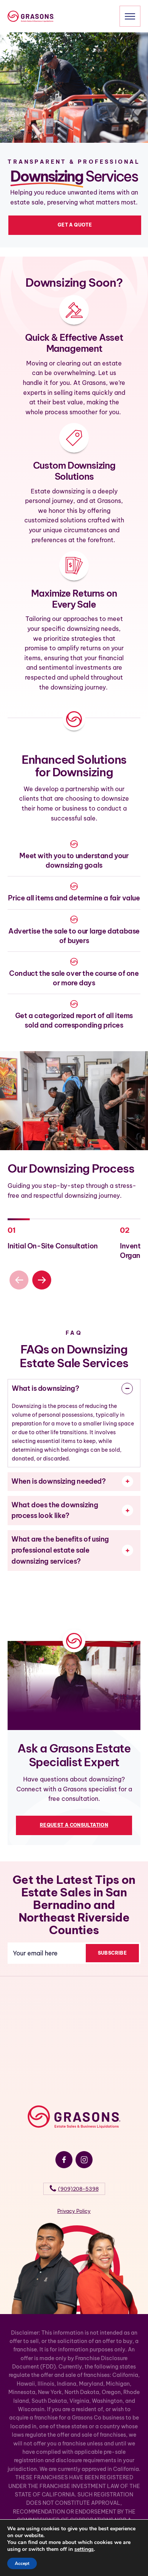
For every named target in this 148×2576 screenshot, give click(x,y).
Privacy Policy (74, 2211)
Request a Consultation (74, 1825)
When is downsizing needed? (59, 1481)
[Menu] (130, 16)
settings (84, 2549)
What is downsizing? (45, 1388)
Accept (22, 2563)
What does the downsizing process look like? (55, 1510)
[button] (42, 1280)
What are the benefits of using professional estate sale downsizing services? (60, 1550)
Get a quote (75, 225)
